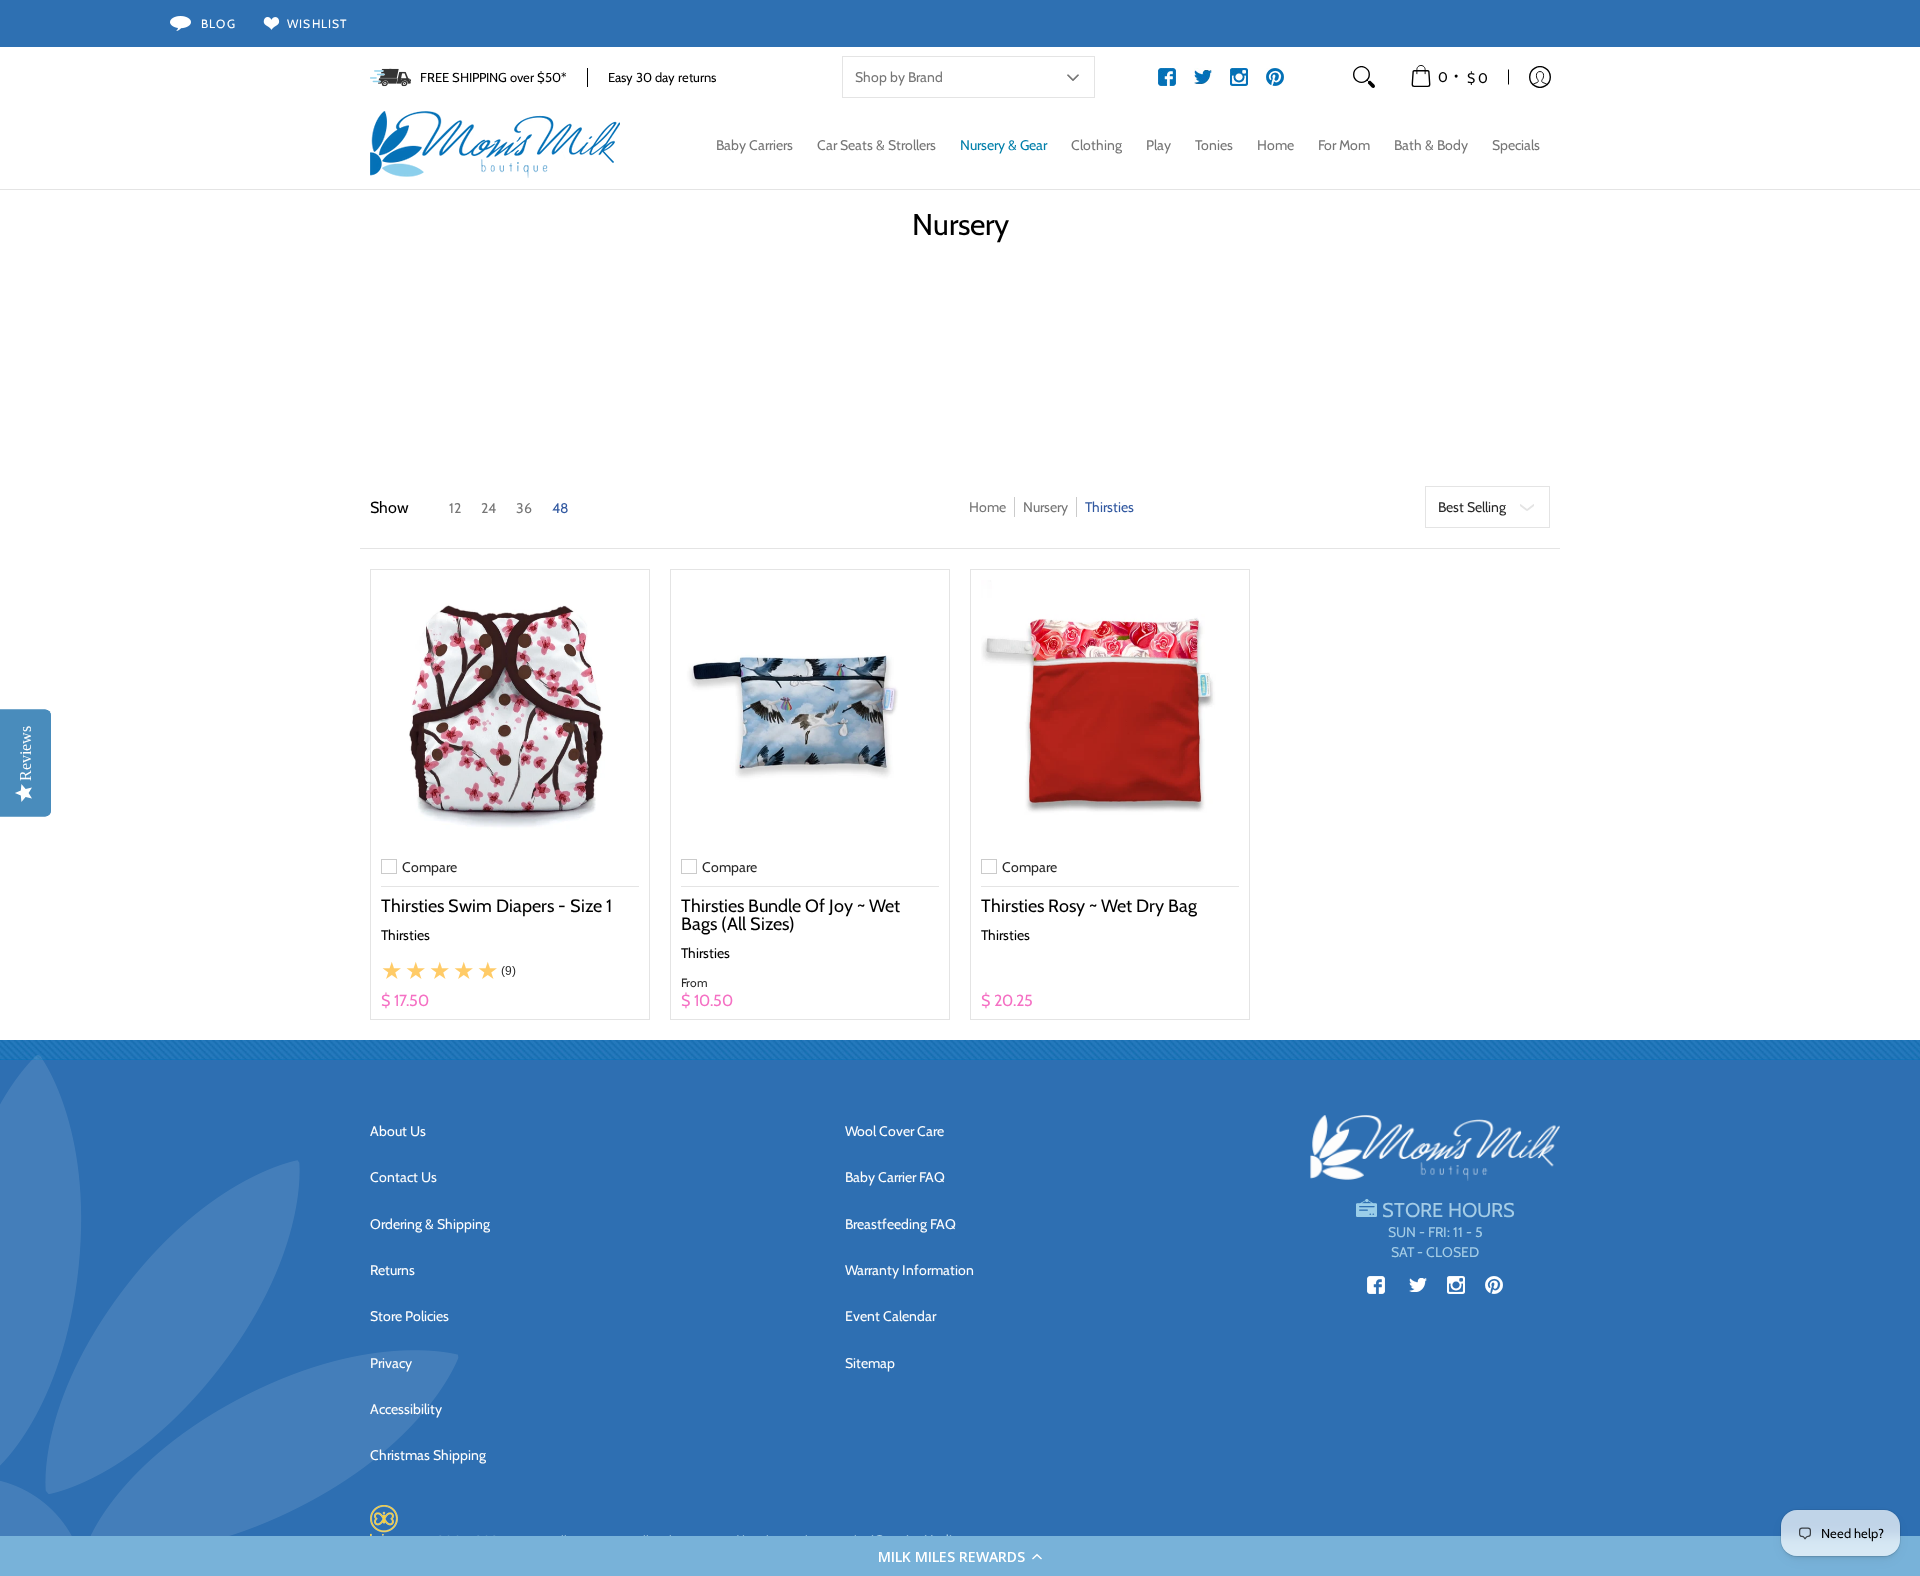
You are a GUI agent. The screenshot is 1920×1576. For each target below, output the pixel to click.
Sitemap (870, 1363)
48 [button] (560, 508)
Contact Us (403, 1177)
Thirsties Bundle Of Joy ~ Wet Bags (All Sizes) (790, 915)
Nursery (1045, 507)
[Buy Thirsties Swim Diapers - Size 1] (510, 709)
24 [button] (488, 508)
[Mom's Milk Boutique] (495, 145)
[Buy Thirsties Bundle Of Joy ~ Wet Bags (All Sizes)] (810, 709)
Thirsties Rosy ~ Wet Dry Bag (1089, 906)
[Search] (1364, 77)
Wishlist (317, 23)
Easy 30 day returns (662, 77)
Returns (392, 1270)
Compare (429, 867)
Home (987, 507)
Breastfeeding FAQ (900, 1224)
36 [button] (524, 508)
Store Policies (409, 1316)
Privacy (391, 1363)
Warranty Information (909, 1270)
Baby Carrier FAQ (895, 1177)
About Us (398, 1131)
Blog (218, 23)
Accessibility (406, 1409)
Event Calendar (890, 1316)
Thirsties (405, 935)
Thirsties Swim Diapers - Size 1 (496, 906)
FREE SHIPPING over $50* (493, 77)
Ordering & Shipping (430, 1224)
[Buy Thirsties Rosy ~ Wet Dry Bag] (1110, 709)
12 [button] (455, 508)
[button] (960, 1556)
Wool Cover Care (894, 1131)
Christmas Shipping (428, 1455)
